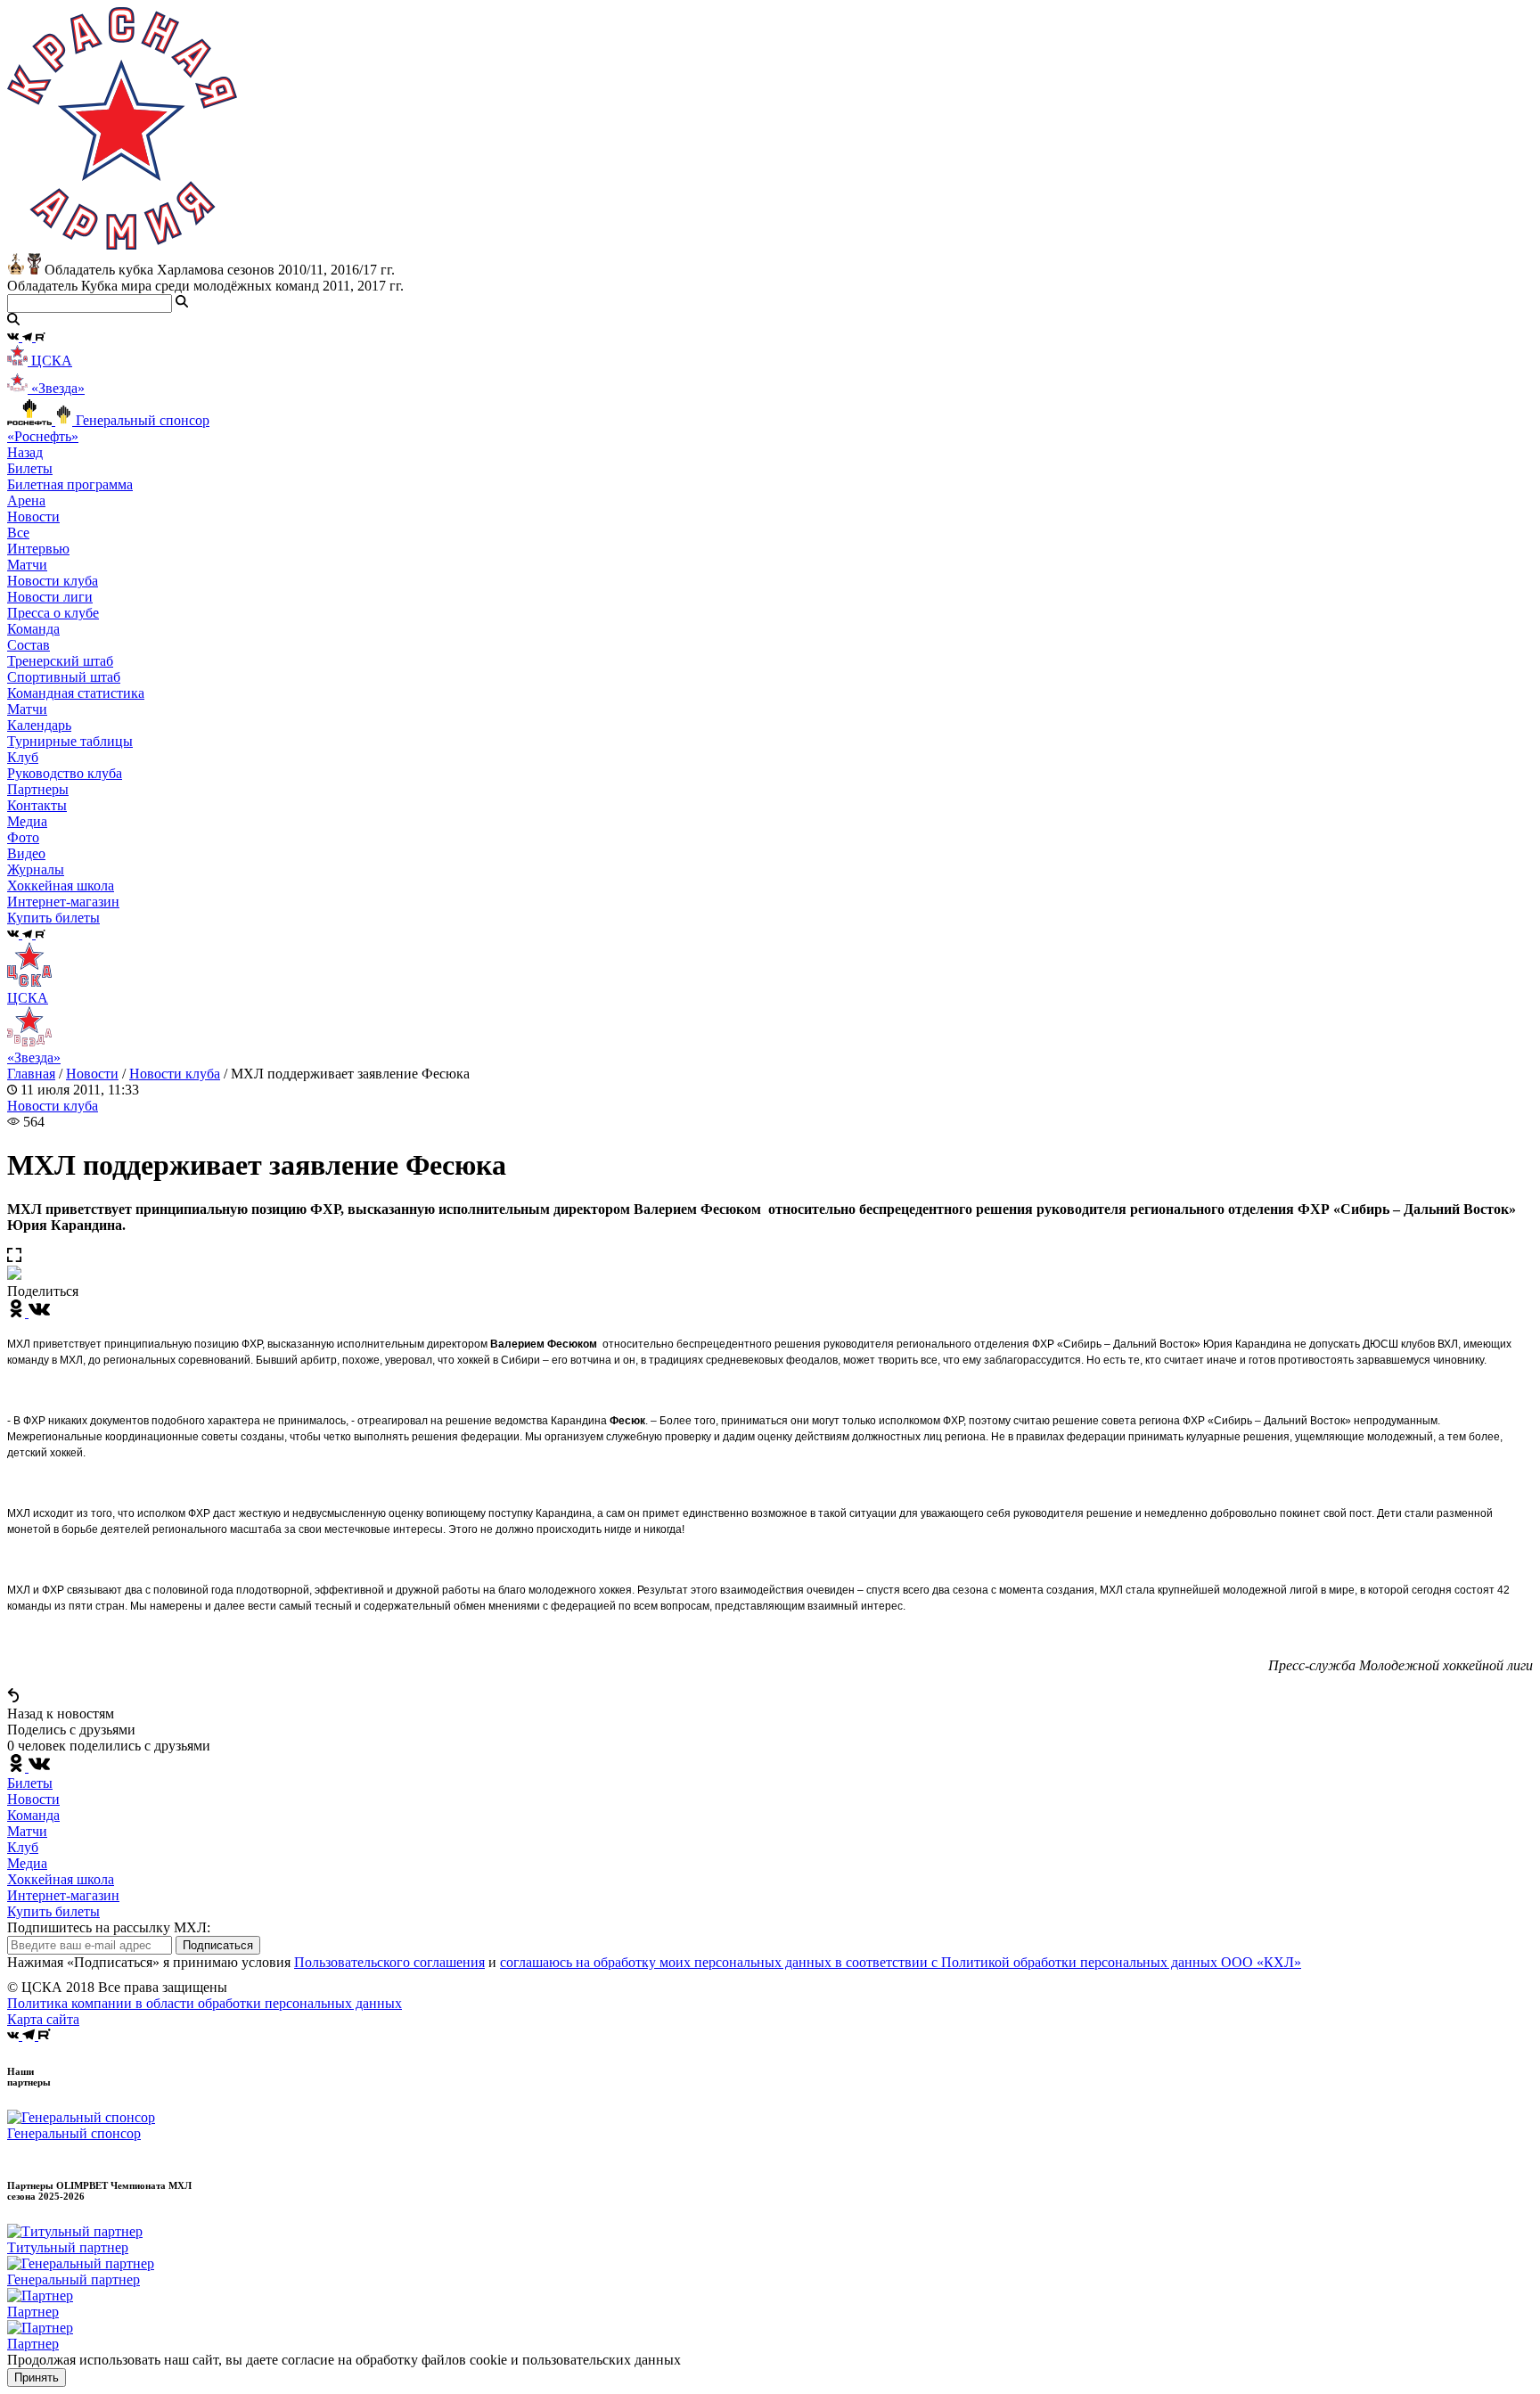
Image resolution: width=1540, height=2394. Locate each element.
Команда (33, 1815)
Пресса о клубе (53, 613)
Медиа (27, 1863)
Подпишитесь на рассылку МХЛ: (109, 1927)
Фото (23, 837)
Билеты (30, 1783)
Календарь (39, 725)
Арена (26, 500)
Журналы (36, 869)
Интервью (38, 549)
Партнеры (38, 789)
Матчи (27, 565)
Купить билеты (53, 1911)
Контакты (37, 805)
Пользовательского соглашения (389, 1962)
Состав (29, 645)
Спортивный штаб (64, 677)
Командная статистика (76, 693)
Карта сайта (43, 2019)
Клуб (23, 1847)
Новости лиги (50, 597)
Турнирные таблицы (70, 741)
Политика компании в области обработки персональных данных (205, 2003)
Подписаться (218, 1945)
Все (18, 533)
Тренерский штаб (60, 661)
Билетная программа (70, 484)
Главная (31, 1074)
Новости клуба (53, 581)
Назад (25, 452)
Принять (37, 2378)
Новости (92, 1074)
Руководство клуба (65, 773)
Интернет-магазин (63, 1895)
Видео (26, 853)
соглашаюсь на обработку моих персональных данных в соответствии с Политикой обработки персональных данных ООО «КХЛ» (901, 1962)
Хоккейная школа (61, 1879)
